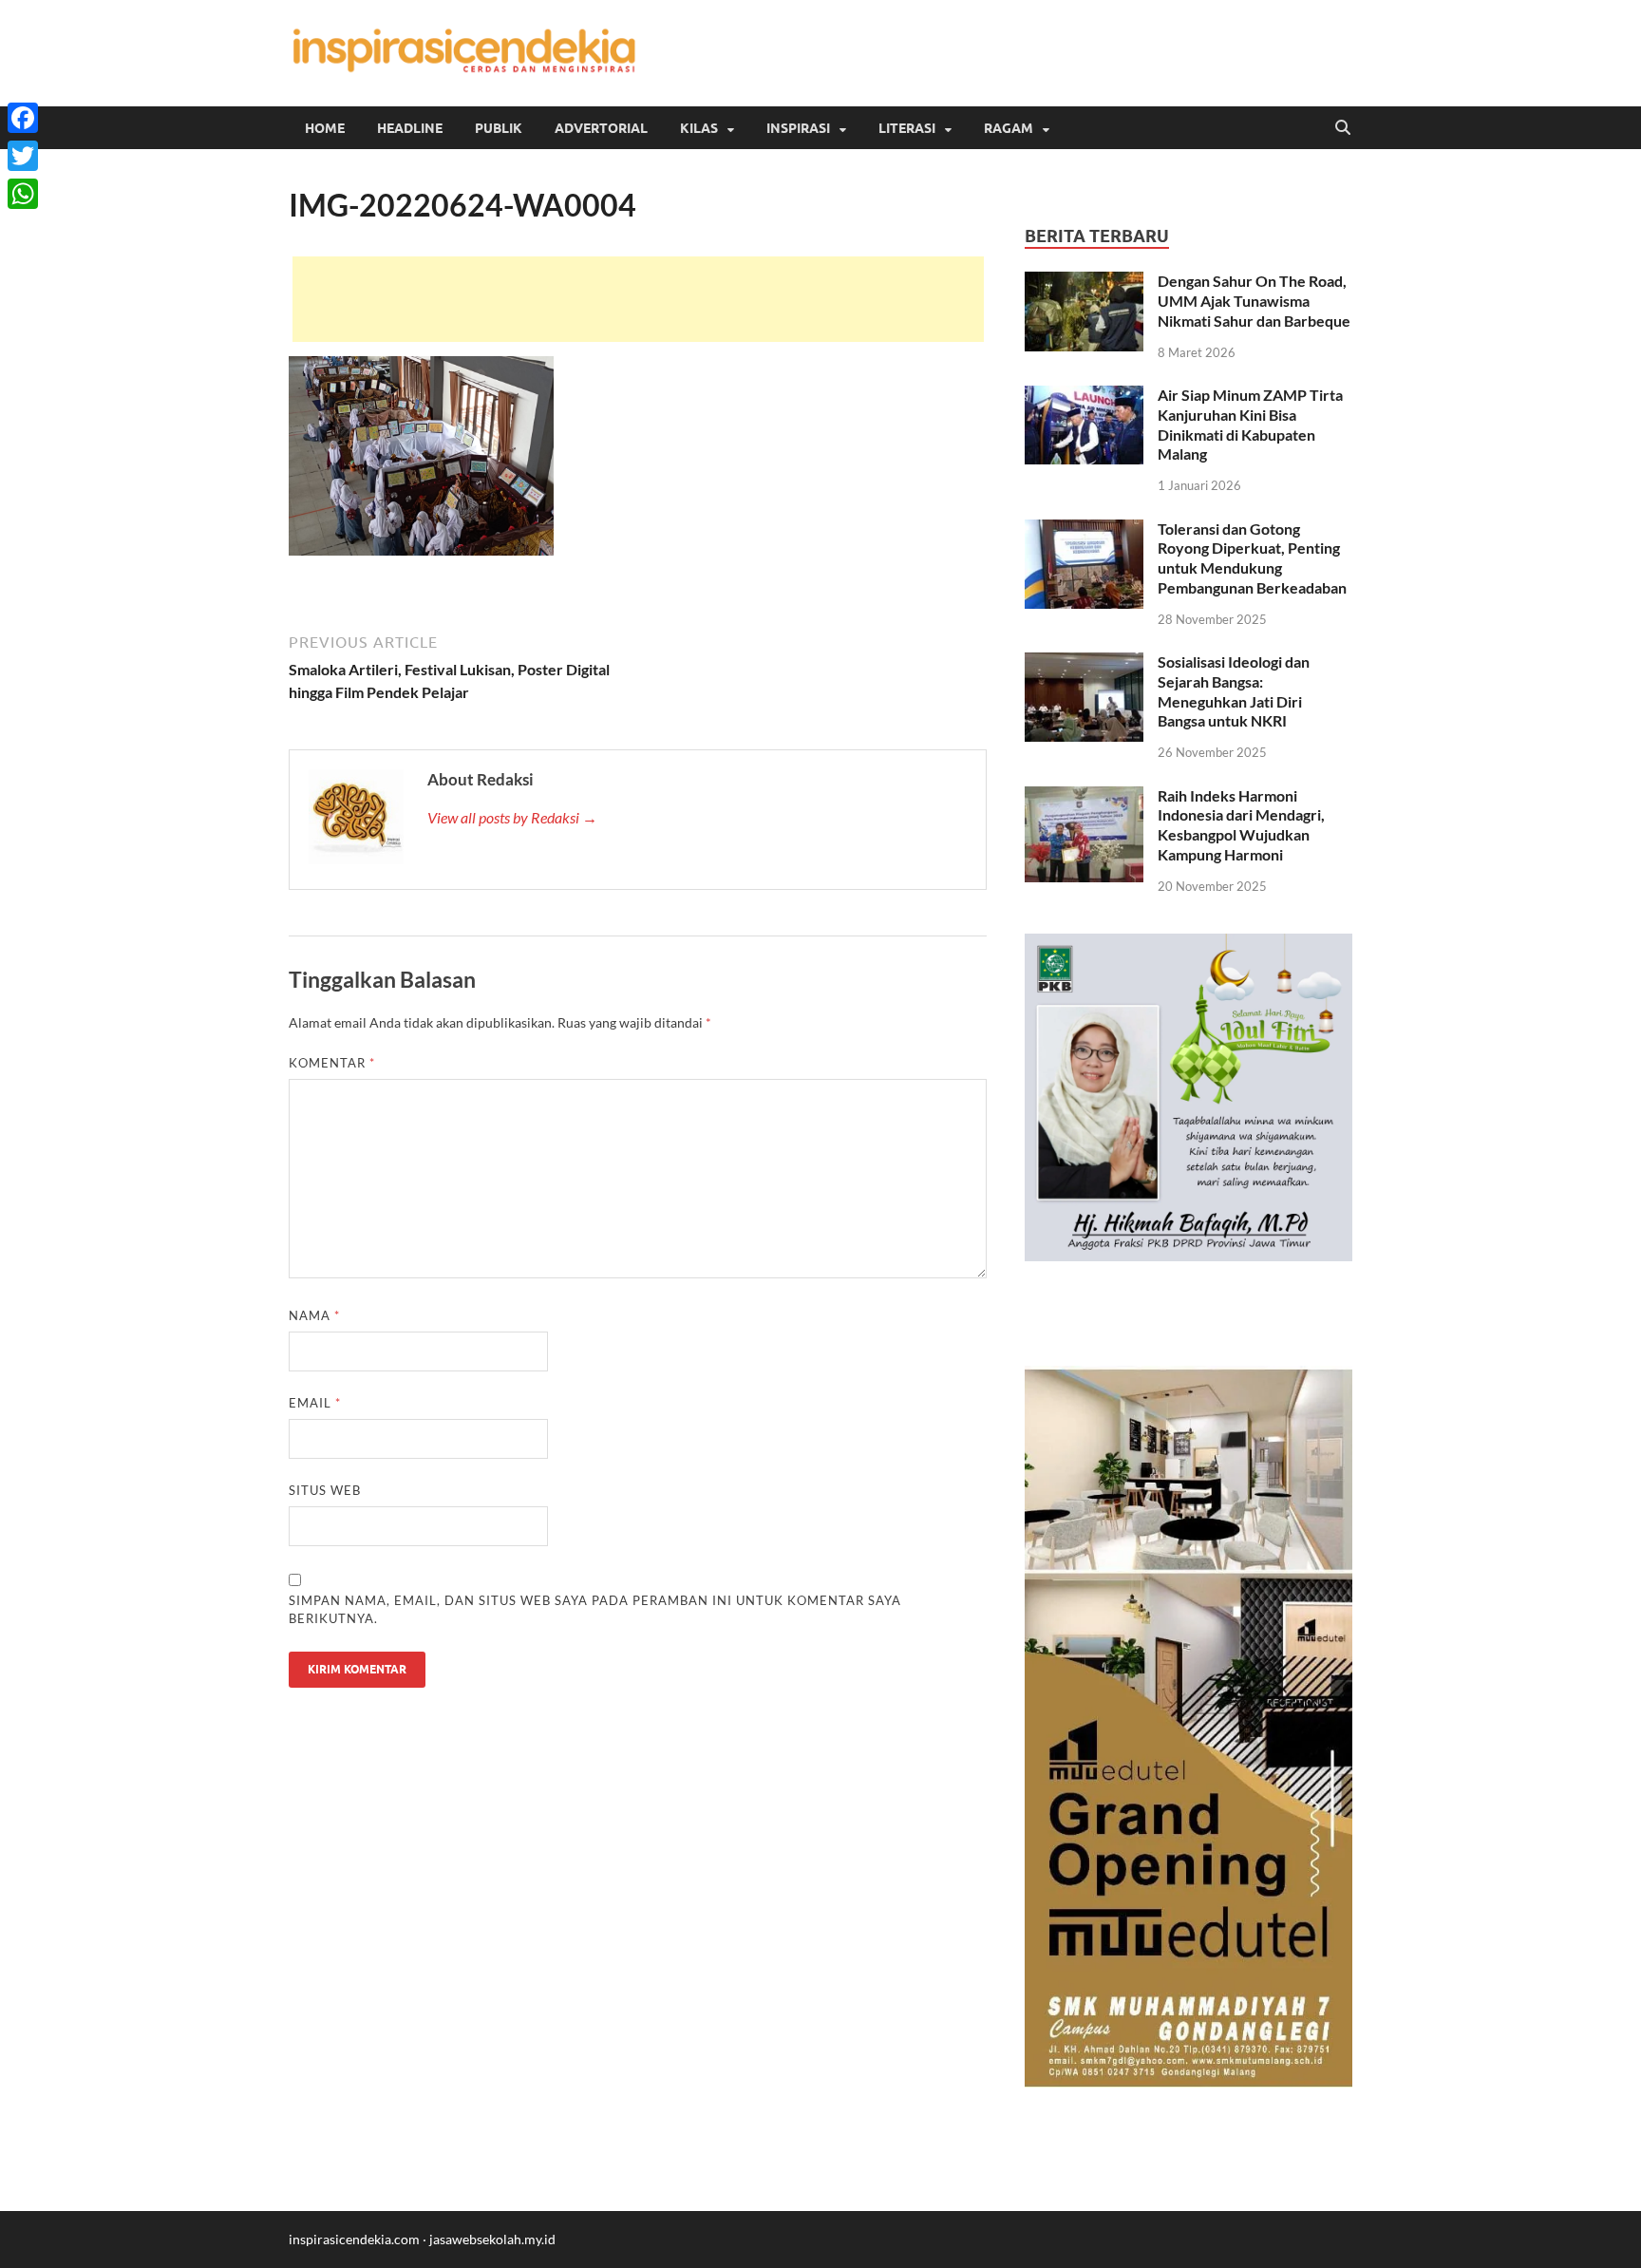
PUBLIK (499, 128)
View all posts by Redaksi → (512, 817)
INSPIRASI (798, 128)
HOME (325, 128)
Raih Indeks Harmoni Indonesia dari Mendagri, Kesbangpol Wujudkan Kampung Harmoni (1241, 825)
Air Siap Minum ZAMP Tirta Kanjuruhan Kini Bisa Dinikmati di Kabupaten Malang (1250, 424)
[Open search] (1343, 128)
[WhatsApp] (23, 194)
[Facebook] (23, 118)
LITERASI (907, 128)
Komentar (332, 1063)
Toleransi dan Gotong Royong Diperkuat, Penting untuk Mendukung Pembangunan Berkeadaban (1252, 558)
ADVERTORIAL (601, 128)
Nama (314, 1315)
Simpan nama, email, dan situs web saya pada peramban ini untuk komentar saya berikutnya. (595, 1610)
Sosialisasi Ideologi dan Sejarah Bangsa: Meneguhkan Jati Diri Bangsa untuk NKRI (1234, 691)
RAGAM (1009, 128)
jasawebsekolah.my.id (492, 2239)
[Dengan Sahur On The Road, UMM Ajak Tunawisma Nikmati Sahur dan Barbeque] (1084, 283)
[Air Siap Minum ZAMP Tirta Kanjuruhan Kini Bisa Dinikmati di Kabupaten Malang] (1084, 397)
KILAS (699, 128)
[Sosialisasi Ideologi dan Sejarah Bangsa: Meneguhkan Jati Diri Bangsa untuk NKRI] (1084, 663)
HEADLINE (410, 128)
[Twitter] (23, 156)
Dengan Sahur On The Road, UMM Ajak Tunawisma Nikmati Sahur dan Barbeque (1254, 301)
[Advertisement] (638, 299)
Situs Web (325, 1490)
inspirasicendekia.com (354, 2239)
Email (315, 1403)
